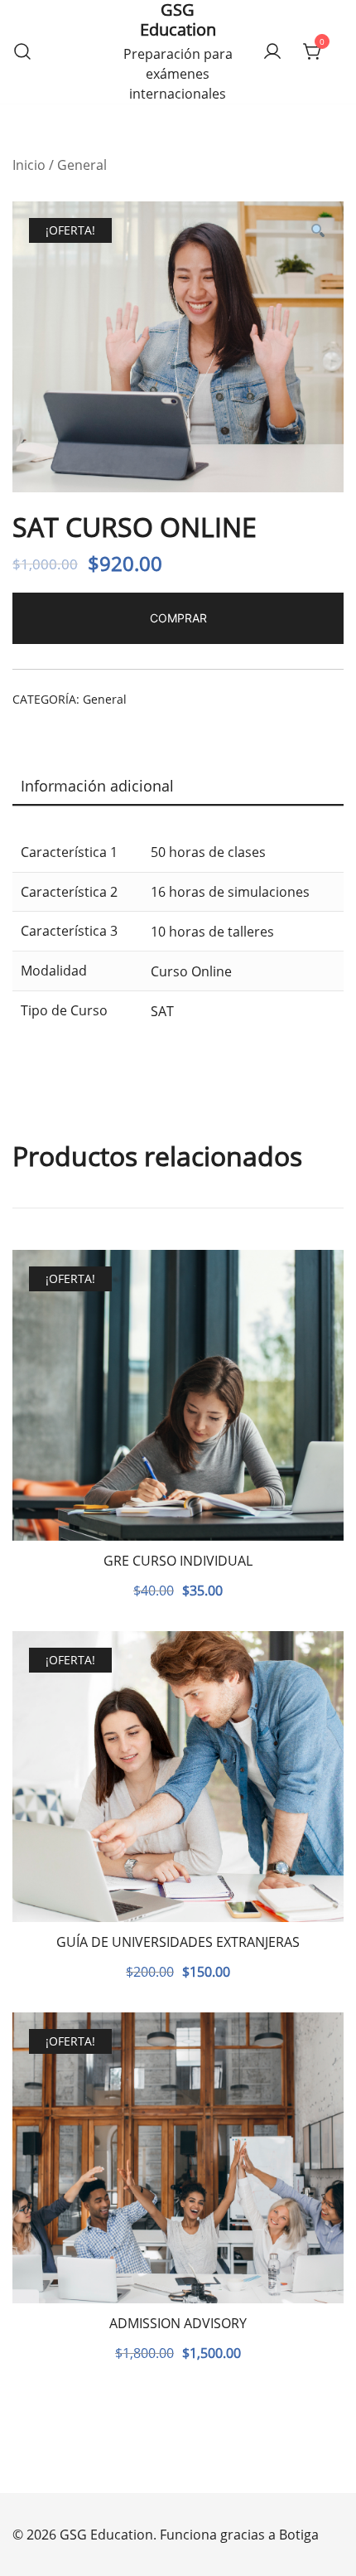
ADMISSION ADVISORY (178, 2323)
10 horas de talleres (212, 932)
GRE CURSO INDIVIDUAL (178, 1561)
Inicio (29, 165)
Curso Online (191, 971)
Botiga (299, 2535)
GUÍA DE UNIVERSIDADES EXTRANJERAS (178, 1942)
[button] (317, 231)
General (82, 165)
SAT (162, 1011)
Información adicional (97, 786)
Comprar (178, 618)
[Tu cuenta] (272, 52)
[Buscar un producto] (22, 52)
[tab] (178, 787)
